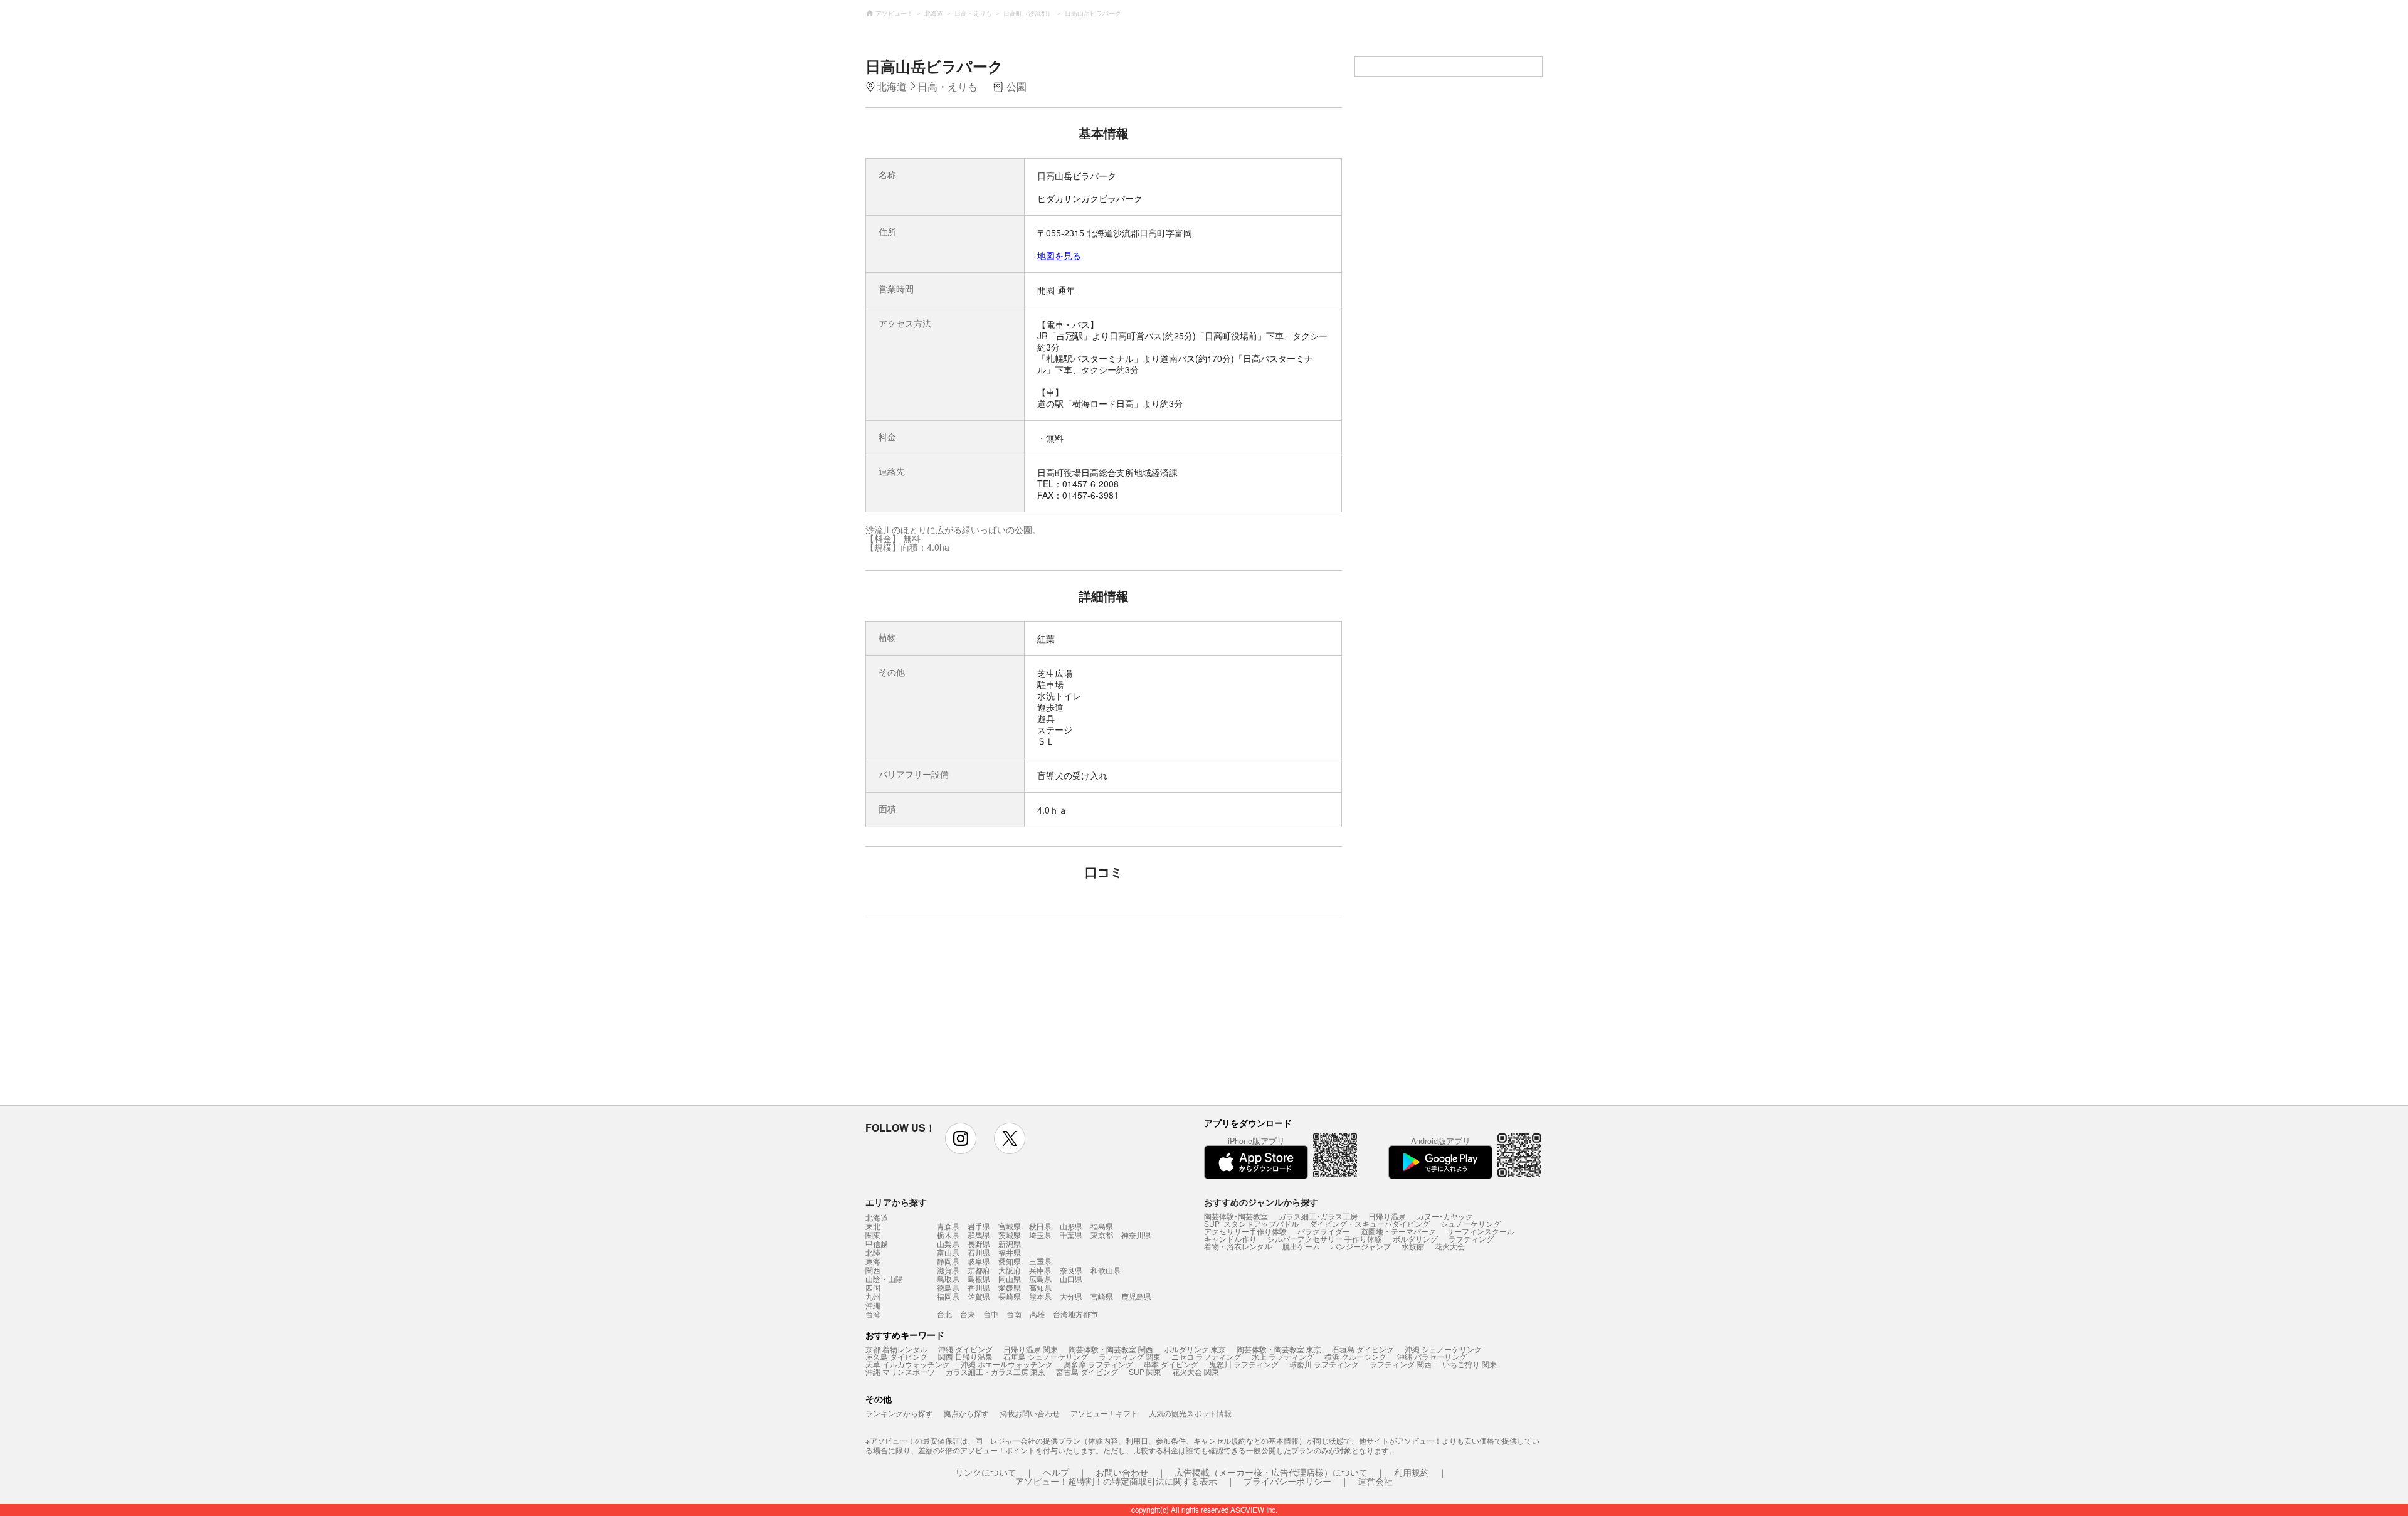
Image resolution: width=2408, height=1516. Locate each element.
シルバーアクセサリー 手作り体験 (1325, 1238)
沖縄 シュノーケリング (1443, 1349)
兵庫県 (1040, 1270)
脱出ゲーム (1301, 1246)
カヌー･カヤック (1445, 1216)
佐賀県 (979, 1296)
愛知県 (1010, 1261)
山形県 (1071, 1226)
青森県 (948, 1226)
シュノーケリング (1471, 1223)
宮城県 (1010, 1226)
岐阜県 (979, 1261)
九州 (873, 1296)
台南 (1014, 1314)
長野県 (979, 1243)
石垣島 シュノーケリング (1046, 1356)
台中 (991, 1314)
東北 (873, 1226)
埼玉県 (1040, 1235)
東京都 (1102, 1235)
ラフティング (1471, 1238)
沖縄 (873, 1305)
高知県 (1040, 1287)
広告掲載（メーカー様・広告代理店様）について (1271, 1472)
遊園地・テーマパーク (1398, 1231)
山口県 (1071, 1279)
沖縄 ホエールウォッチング (1007, 1364)
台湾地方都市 (1075, 1314)
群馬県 (979, 1235)
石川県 (979, 1252)
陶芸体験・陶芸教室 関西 (1111, 1349)
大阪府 (1010, 1270)
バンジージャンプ (1361, 1246)
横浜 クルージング (1355, 1356)
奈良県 (1071, 1270)
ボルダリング (1415, 1238)
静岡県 (948, 1261)
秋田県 (1040, 1226)
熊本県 (1040, 1296)
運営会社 (1375, 1481)
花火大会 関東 (1196, 1371)
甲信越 (877, 1244)
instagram (961, 1138)
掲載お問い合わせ (1030, 1413)
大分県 (1071, 1296)
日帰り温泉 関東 (1031, 1349)
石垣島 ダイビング (1363, 1349)
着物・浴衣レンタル (1238, 1246)
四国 (873, 1288)
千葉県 (1071, 1235)
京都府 (979, 1270)
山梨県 (948, 1243)
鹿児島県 (1136, 1296)
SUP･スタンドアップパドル (1251, 1223)
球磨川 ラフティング (1324, 1364)
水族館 (1413, 1246)
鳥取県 (948, 1279)
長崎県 (1010, 1296)
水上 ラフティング (1283, 1356)
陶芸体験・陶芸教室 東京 (1279, 1349)
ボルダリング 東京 (1195, 1349)
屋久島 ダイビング (896, 1356)
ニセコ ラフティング (1206, 1356)
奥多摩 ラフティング (1098, 1364)
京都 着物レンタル (896, 1349)
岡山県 (1010, 1279)
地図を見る (1059, 255)
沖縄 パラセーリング (1432, 1356)
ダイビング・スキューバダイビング (1370, 1223)
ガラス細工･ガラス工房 (1318, 1216)
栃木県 (948, 1235)
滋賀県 (948, 1270)
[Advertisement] (995, 1017)
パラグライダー (1324, 1231)
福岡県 (948, 1296)
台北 (944, 1314)
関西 (873, 1270)
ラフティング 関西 (1401, 1364)
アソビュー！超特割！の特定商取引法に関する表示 (1116, 1481)
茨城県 (1010, 1235)
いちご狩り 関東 (1470, 1364)
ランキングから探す (899, 1413)
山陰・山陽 (884, 1279)
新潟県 (1010, 1243)
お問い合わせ (1122, 1472)
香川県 (979, 1287)
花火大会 (1450, 1246)
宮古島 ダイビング (1087, 1371)
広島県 (1040, 1279)
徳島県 (948, 1287)
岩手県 (979, 1226)
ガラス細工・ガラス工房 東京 (995, 1371)
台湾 (873, 1314)
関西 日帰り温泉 (965, 1356)
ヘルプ (1056, 1472)
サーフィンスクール (1481, 1231)
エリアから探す (896, 1202)
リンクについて (986, 1472)
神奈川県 (1136, 1235)
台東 (968, 1314)
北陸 (873, 1253)
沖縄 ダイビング (965, 1349)
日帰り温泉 (1387, 1216)
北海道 (877, 1217)
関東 (873, 1235)
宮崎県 (1102, 1296)
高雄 (1037, 1314)
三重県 (1040, 1261)
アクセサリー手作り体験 (1245, 1231)
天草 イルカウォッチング (908, 1364)
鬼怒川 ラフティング (1244, 1364)
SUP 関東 (1145, 1371)
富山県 (948, 1252)
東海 (873, 1261)
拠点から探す (966, 1413)
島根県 (979, 1279)
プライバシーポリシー (1287, 1481)
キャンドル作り (1230, 1238)
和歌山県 (1106, 1270)
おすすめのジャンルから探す (1261, 1202)
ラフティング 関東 (1130, 1356)
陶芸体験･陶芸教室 (1236, 1216)
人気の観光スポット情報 (1190, 1413)
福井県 (1010, 1252)
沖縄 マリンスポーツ (900, 1371)
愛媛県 (1010, 1287)
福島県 (1102, 1226)
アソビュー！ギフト (1104, 1413)
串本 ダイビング (1171, 1364)
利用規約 (1412, 1472)
